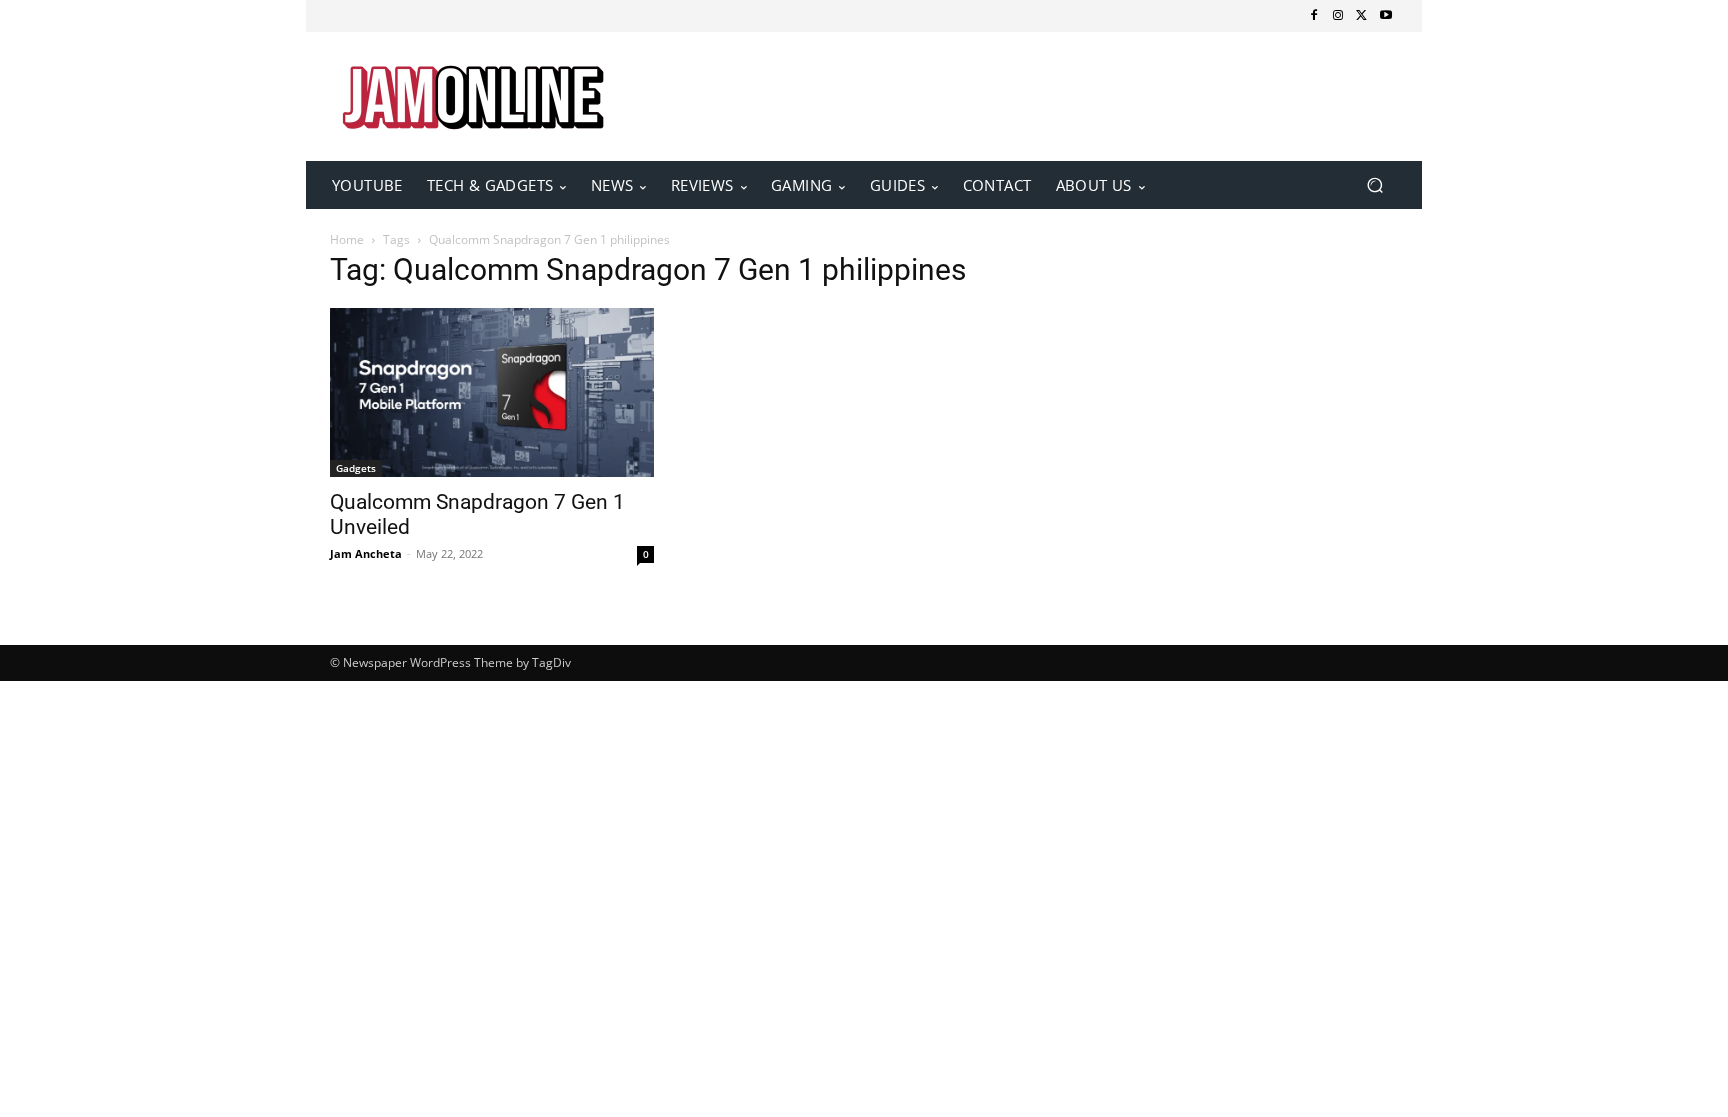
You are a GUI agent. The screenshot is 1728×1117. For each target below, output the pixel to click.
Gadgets (356, 468)
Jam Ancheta (366, 553)
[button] (1374, 185)
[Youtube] (1386, 16)
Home (347, 239)
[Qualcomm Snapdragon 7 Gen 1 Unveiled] (492, 392)
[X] (1362, 16)
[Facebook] (1314, 16)
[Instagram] (1338, 16)
